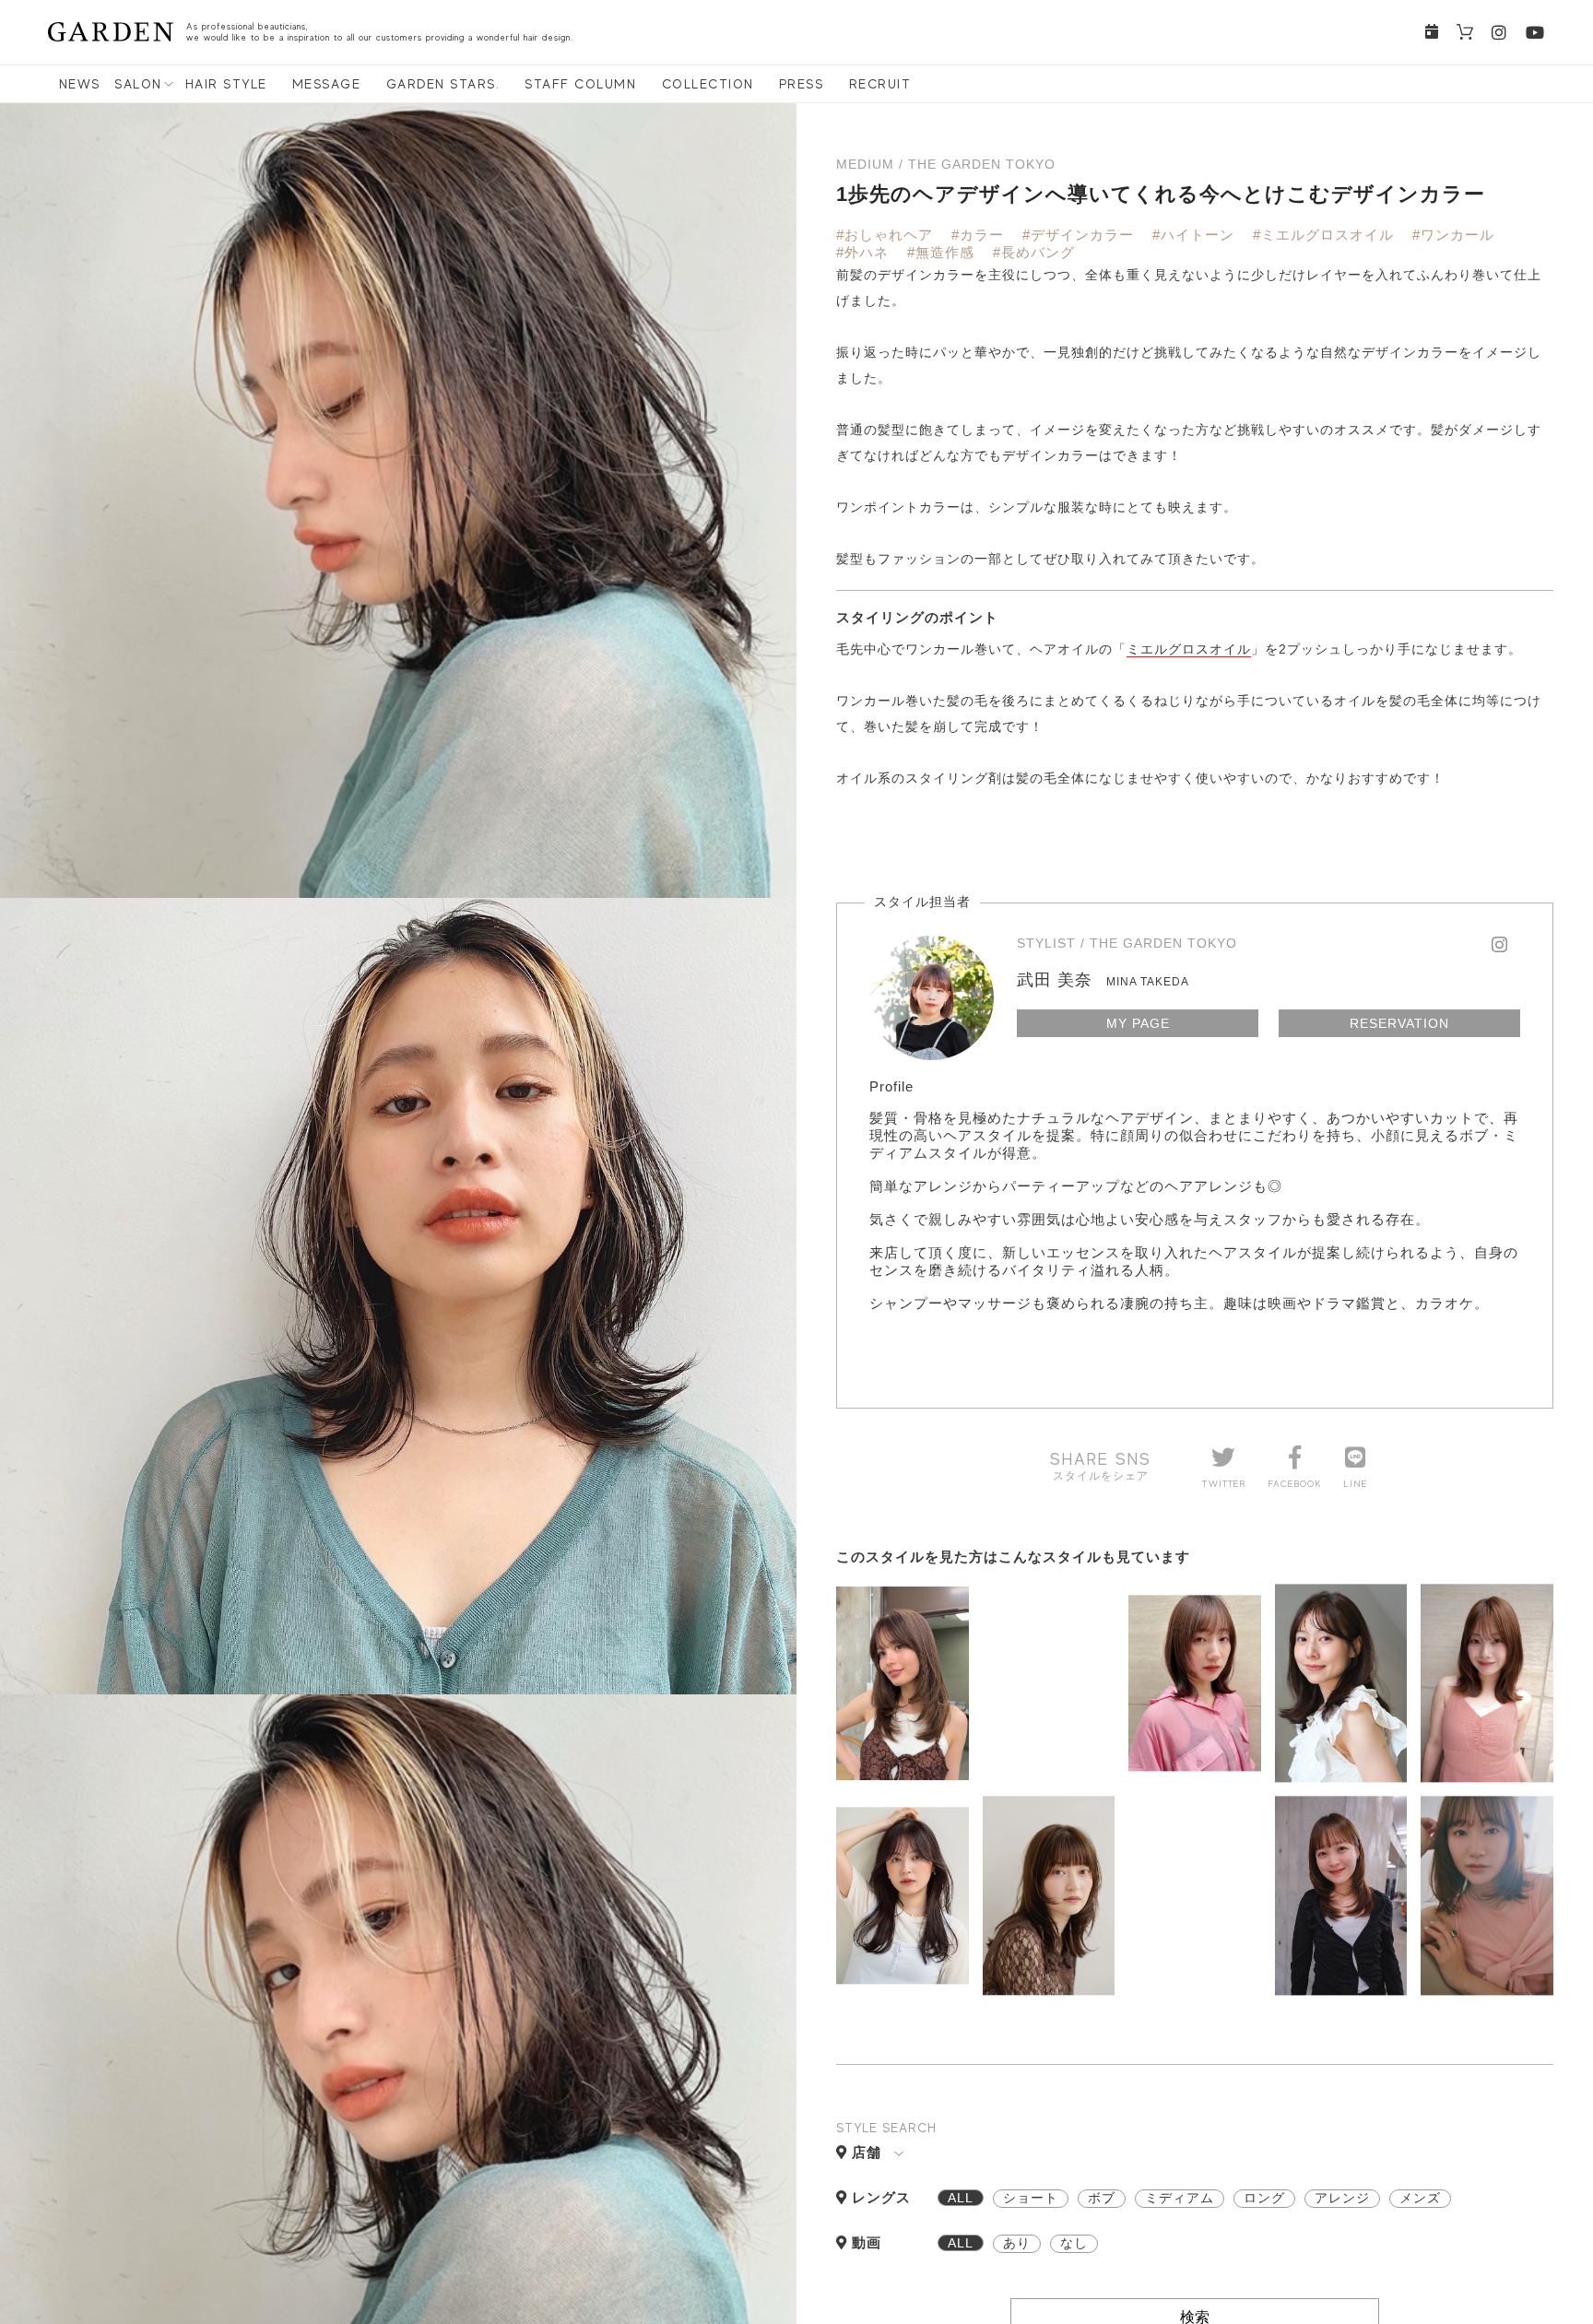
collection (708, 84)
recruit (880, 84)
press (802, 84)
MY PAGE (1138, 1023)
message (327, 84)
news (80, 84)
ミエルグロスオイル (1189, 649)
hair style (226, 84)
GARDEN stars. (443, 84)
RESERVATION (1399, 1023)
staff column (580, 84)
